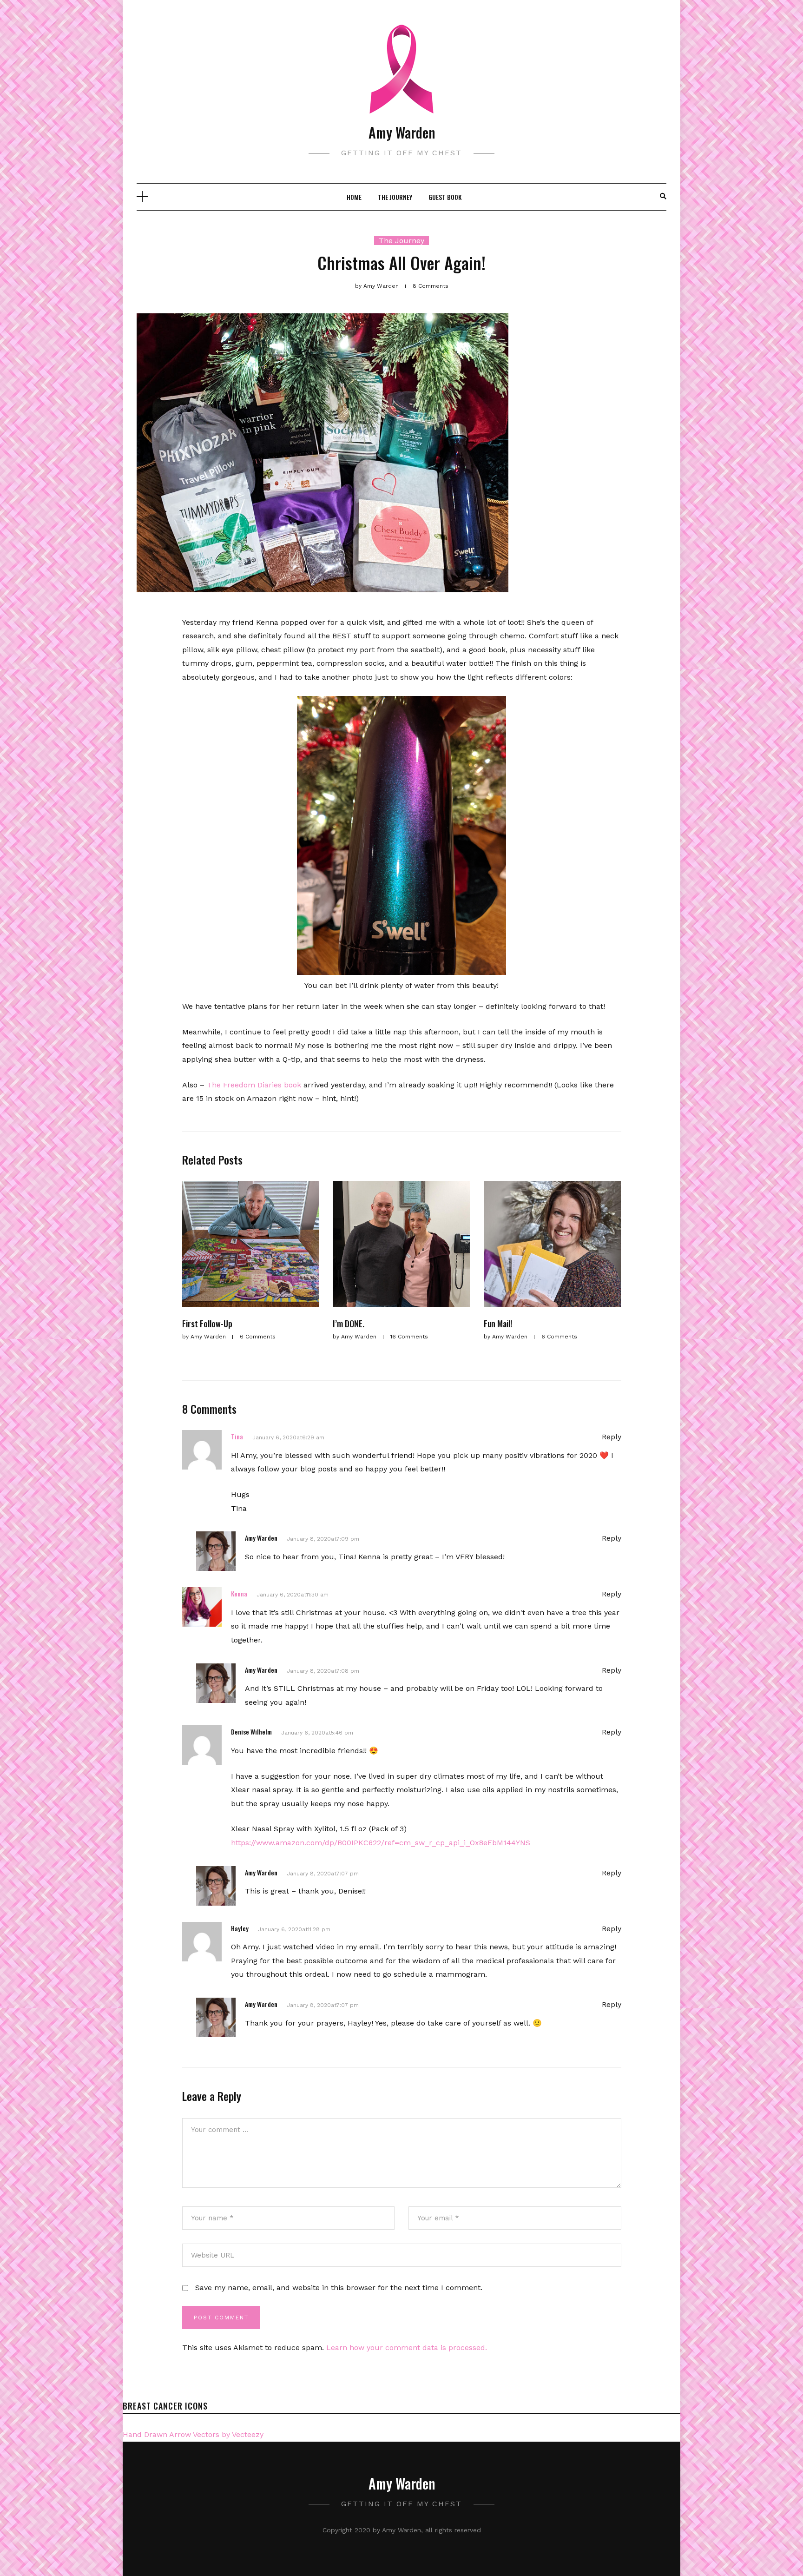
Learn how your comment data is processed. (407, 2348)
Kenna (239, 1593)
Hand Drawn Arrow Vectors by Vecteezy (193, 2434)
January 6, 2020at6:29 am (288, 1437)
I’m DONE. (349, 1324)
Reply (612, 1437)
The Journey (395, 197)
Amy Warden (402, 132)
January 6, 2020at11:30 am (293, 1595)
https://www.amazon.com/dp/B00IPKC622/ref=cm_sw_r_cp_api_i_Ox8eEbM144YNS (381, 1843)
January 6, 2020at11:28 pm (294, 1929)
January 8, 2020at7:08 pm (323, 1671)
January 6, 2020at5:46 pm (317, 1733)
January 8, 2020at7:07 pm (323, 1874)
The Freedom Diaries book (254, 1085)
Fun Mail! (498, 1324)
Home (354, 197)
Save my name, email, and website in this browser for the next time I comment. (339, 2288)
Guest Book (445, 197)
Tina (237, 1436)
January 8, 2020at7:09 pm (323, 1539)
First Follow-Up (207, 1324)
